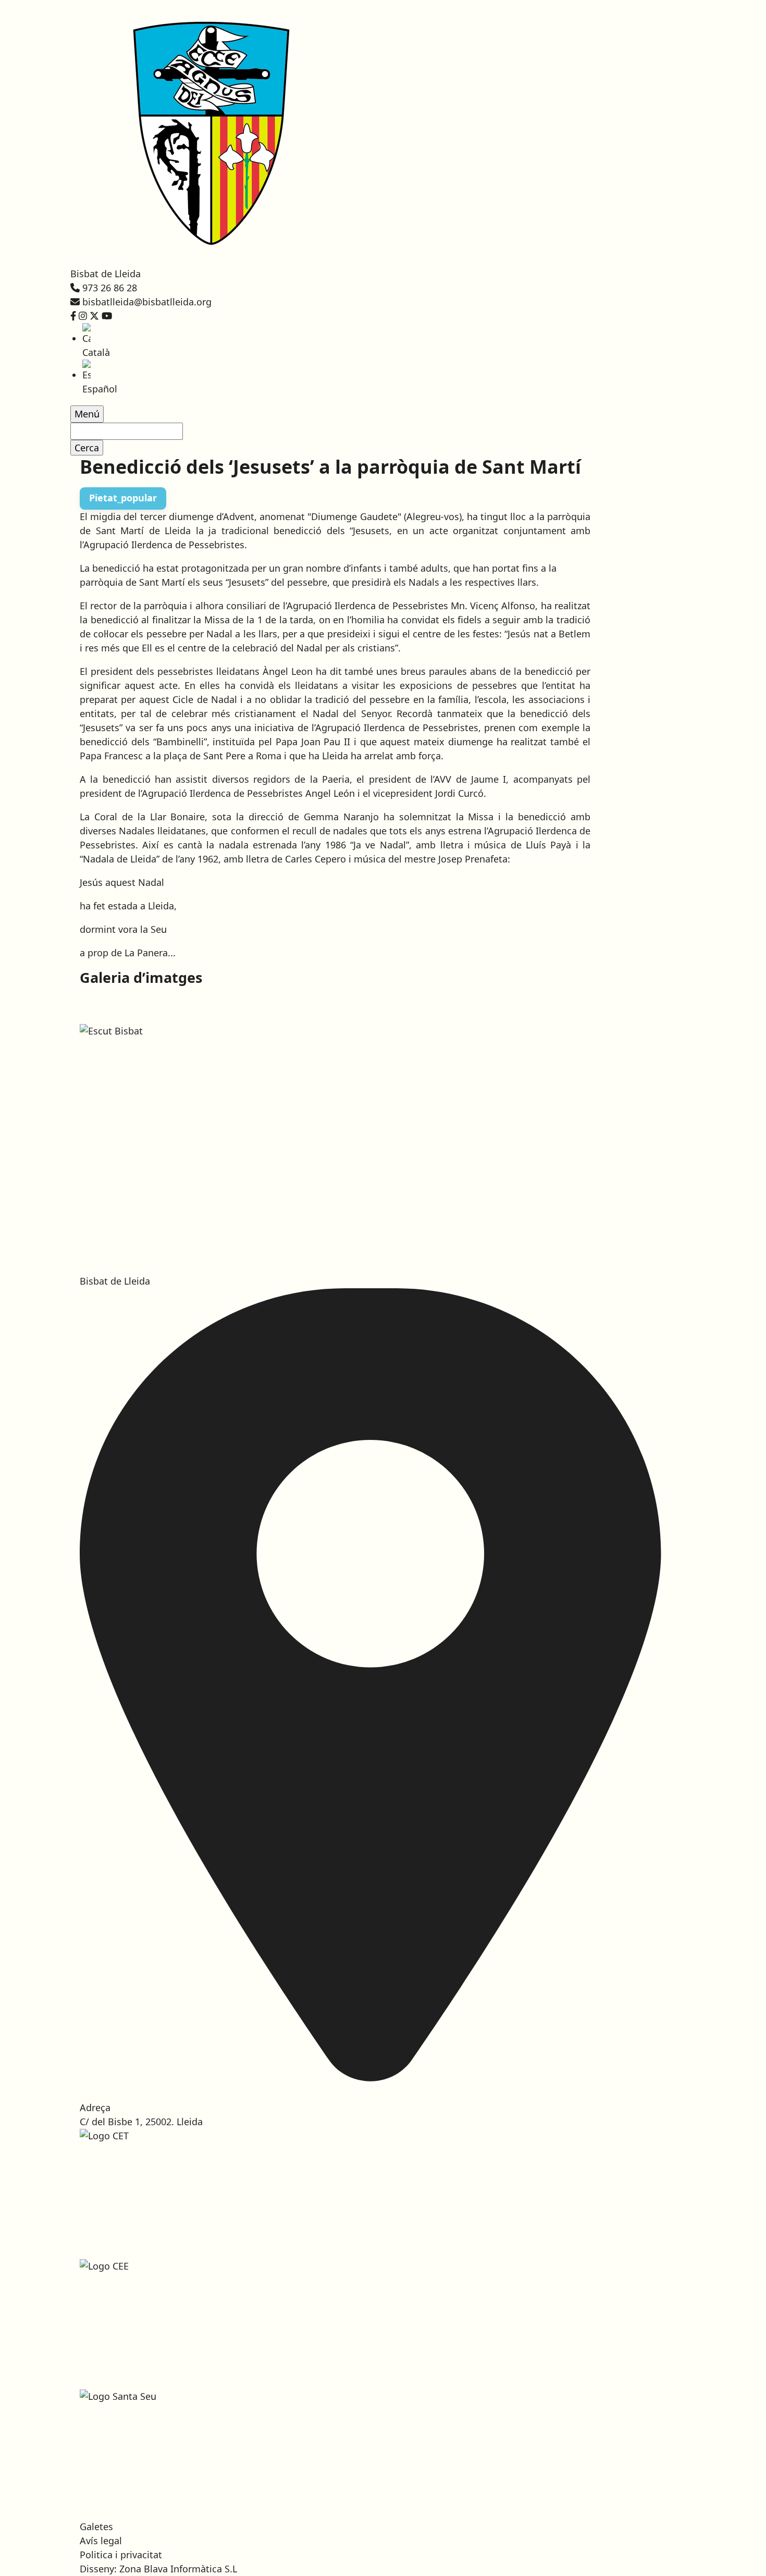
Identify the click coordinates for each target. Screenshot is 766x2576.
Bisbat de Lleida (106, 274)
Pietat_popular (123, 498)
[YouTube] (107, 316)
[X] (94, 316)
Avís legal (101, 2541)
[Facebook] (73, 316)
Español (100, 389)
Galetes (96, 2526)
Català (96, 352)
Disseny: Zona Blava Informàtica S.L (158, 2569)
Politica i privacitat (121, 2555)
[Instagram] (83, 316)
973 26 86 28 (110, 288)
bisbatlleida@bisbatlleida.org (147, 302)
